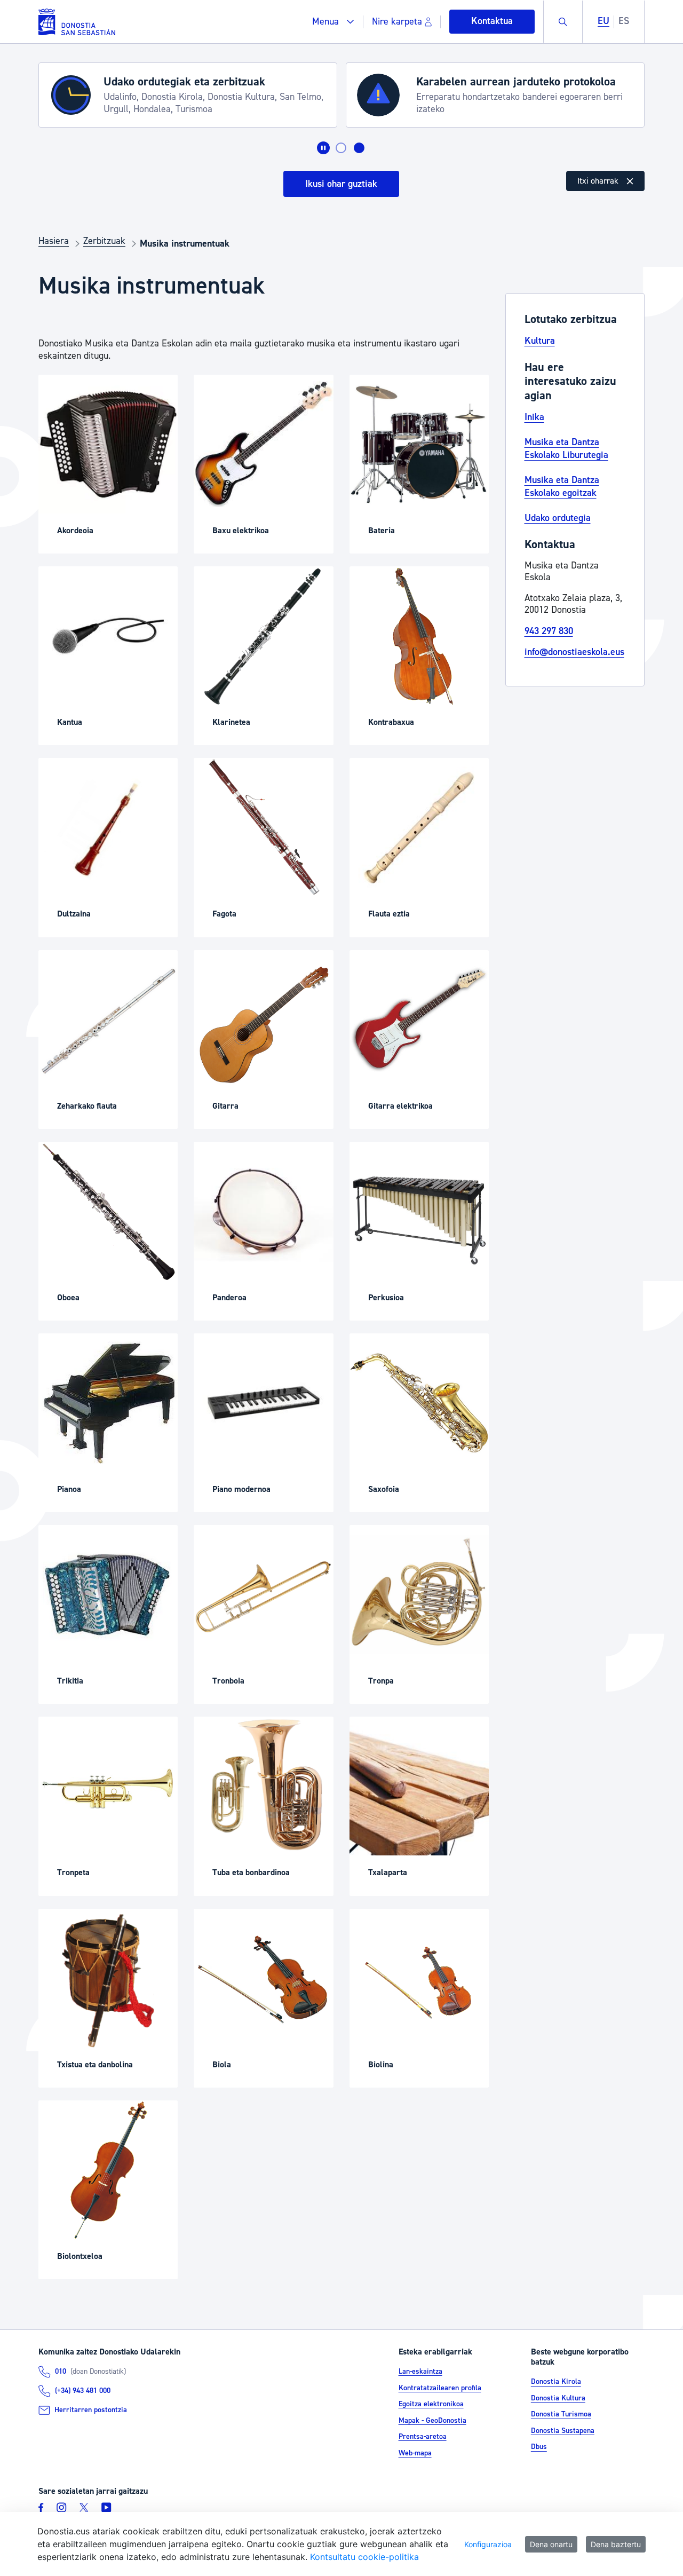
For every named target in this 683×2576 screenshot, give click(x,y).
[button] (333, 22)
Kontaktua (492, 21)
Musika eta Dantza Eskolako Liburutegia (566, 448)
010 (61, 2372)
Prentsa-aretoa (423, 2437)
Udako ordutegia (558, 518)
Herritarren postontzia (91, 2410)
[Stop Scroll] (323, 148)
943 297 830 (549, 631)
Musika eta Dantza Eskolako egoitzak (562, 486)
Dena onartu (551, 2544)
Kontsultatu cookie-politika (364, 2557)
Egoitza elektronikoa (431, 2404)
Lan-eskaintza (420, 2372)
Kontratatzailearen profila (440, 2388)
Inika (534, 417)
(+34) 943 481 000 (83, 2391)
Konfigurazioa (488, 2544)
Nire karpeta (397, 22)
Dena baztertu (616, 2544)
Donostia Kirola (556, 2382)
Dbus (539, 2447)
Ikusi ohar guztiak (341, 184)
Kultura (540, 341)
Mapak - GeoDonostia (432, 2421)
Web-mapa (415, 2453)
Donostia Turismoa (561, 2415)
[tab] (341, 148)
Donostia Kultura (558, 2398)
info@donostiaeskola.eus (574, 652)
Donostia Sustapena (563, 2431)
